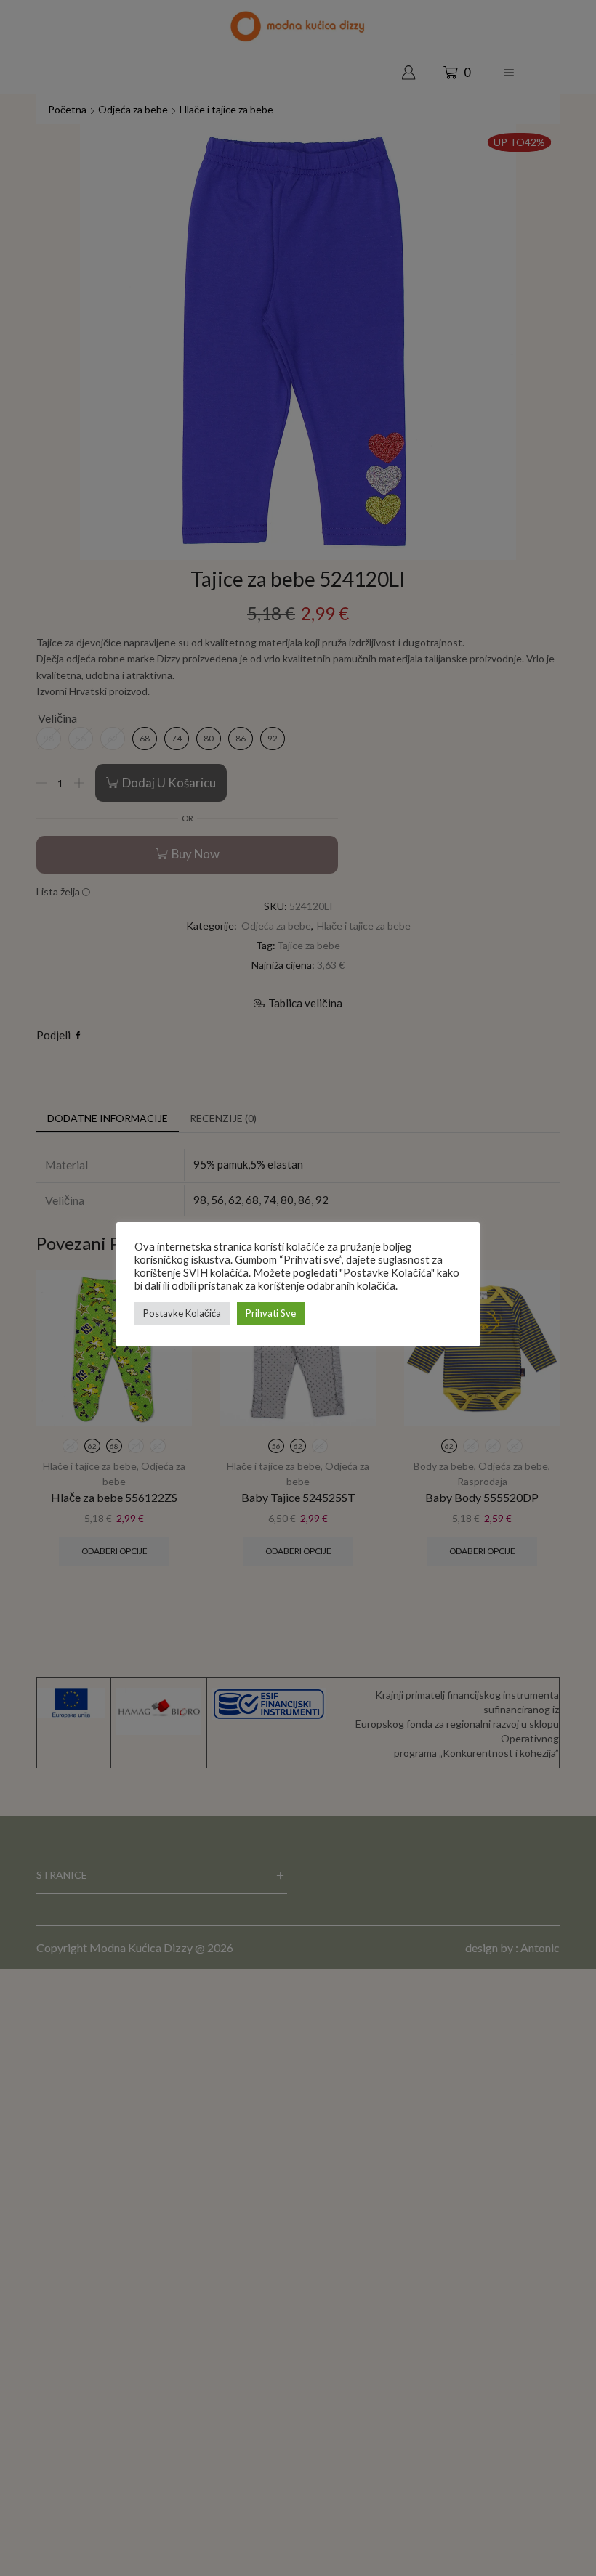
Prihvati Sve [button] (271, 1313)
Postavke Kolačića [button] (182, 1313)
